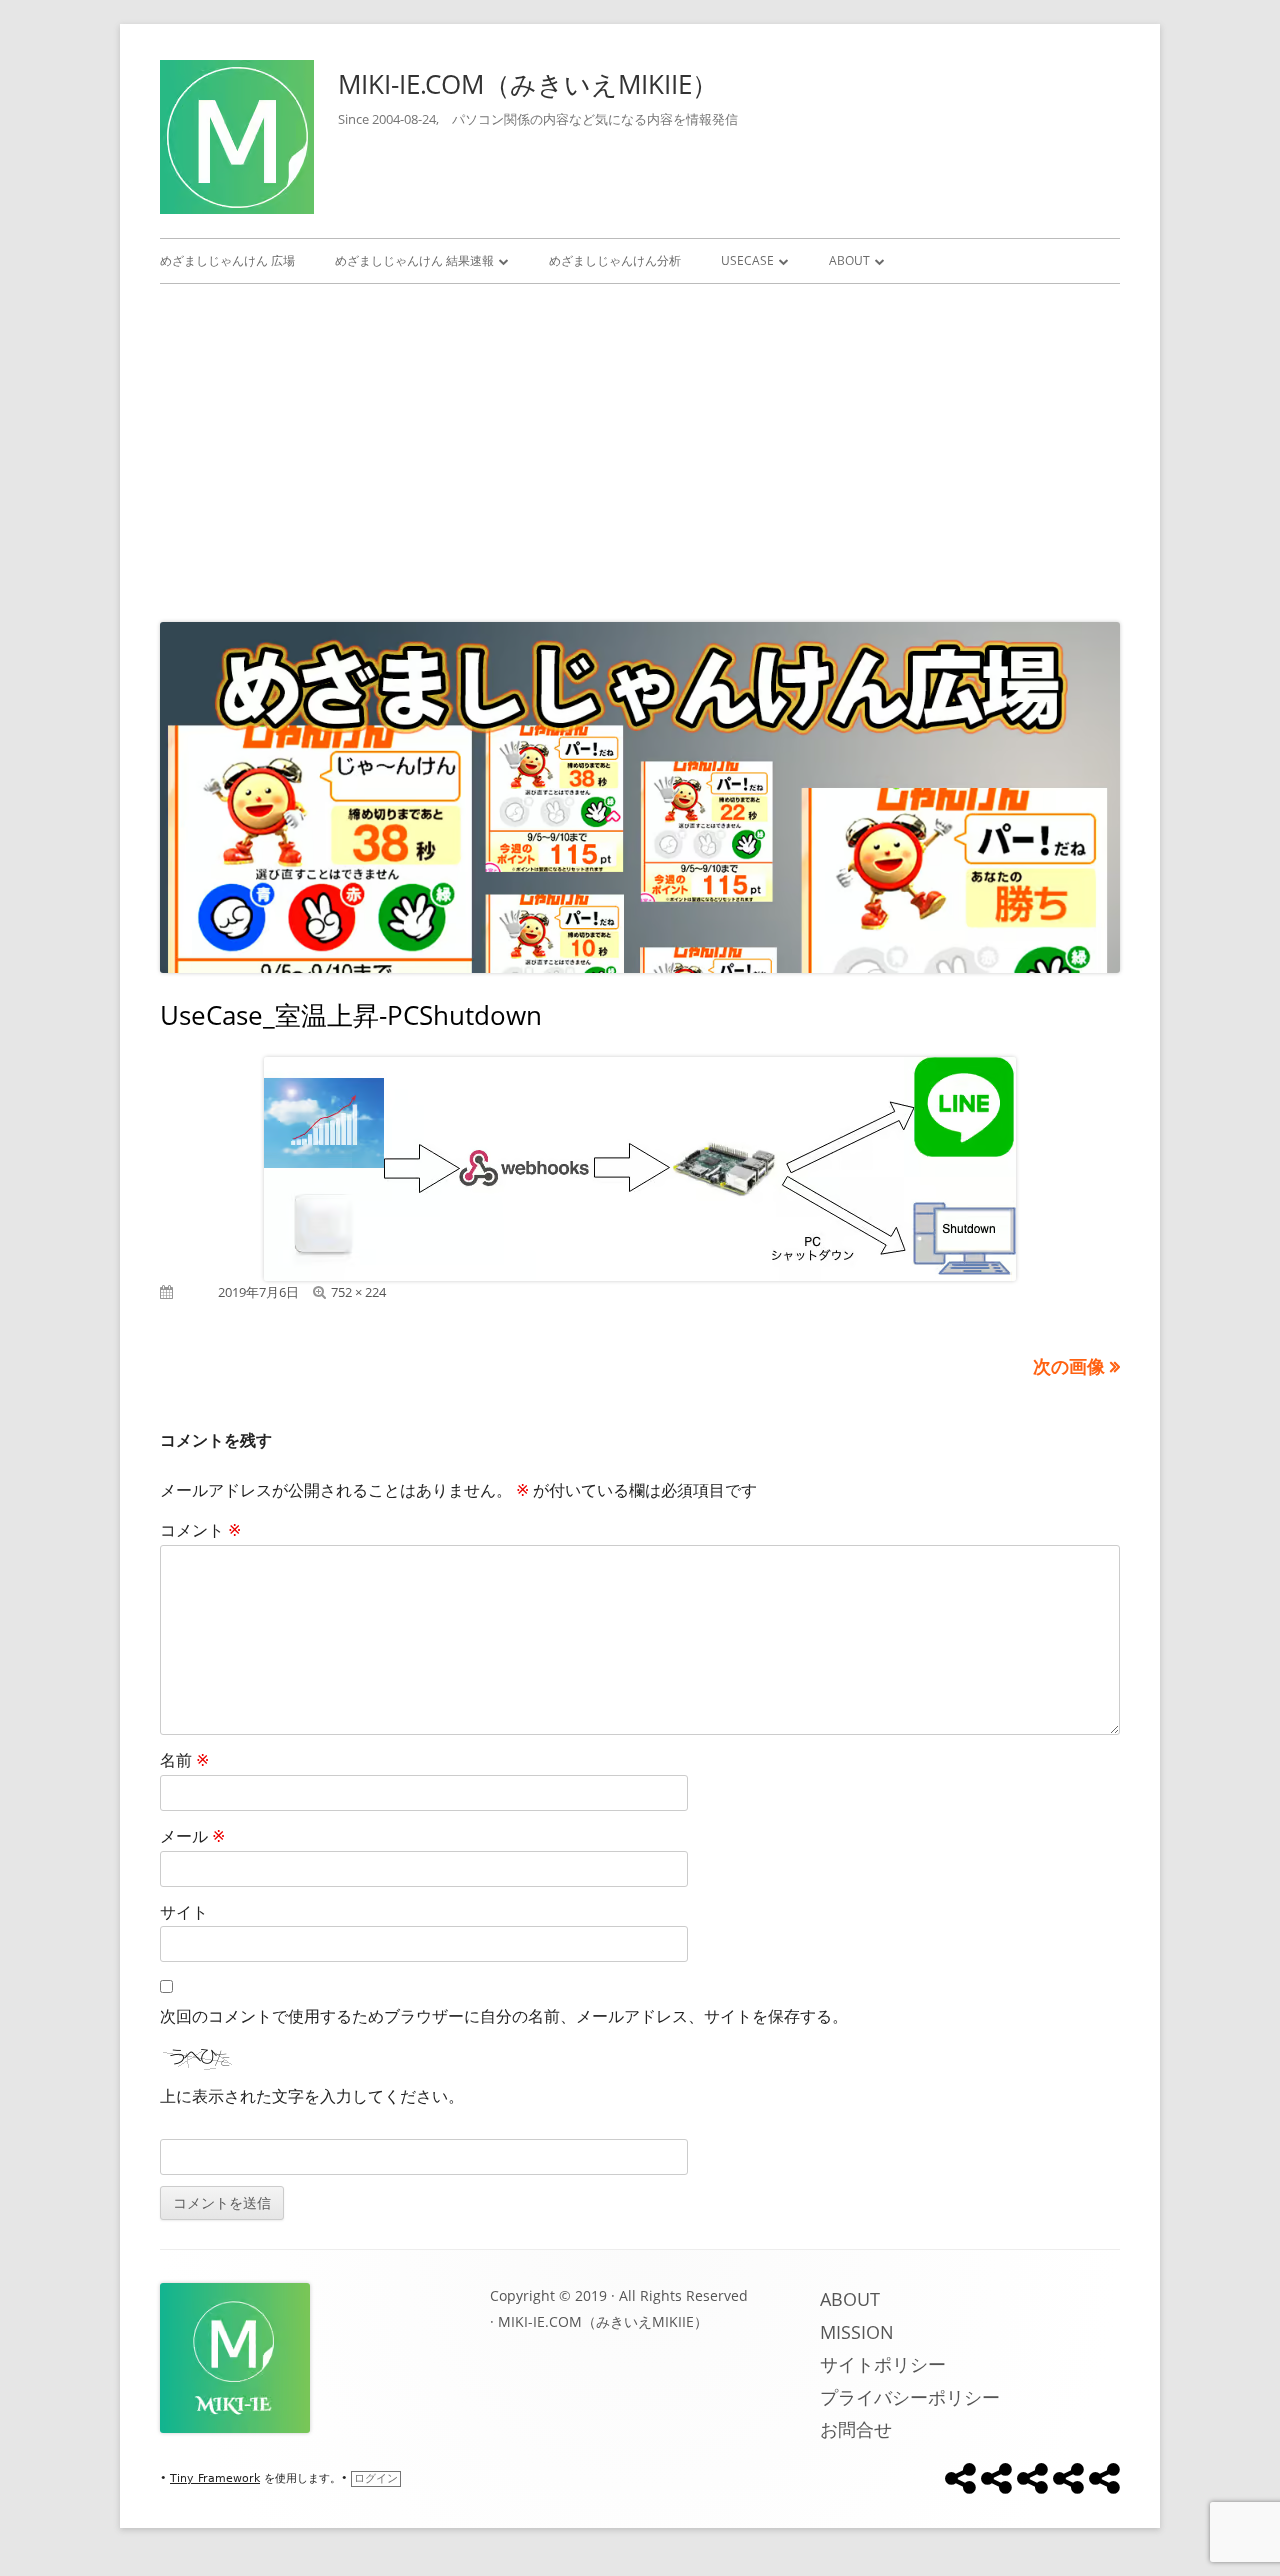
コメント (200, 1530)
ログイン (376, 2478)
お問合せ (856, 2429)
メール (192, 1836)
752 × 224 (358, 1292)
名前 (184, 1760)
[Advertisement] (640, 448)
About (849, 260)
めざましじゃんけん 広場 (227, 260)
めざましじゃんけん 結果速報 (414, 260)
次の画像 (1069, 1366)
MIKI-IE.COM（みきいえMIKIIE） (528, 84)
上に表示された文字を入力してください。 (312, 2096)
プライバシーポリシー (910, 2397)
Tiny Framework (215, 2478)
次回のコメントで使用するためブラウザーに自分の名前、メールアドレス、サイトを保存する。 (504, 2016)
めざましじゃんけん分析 (615, 260)
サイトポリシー (883, 2364)
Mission (857, 2332)
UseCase (747, 260)
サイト (184, 1912)
